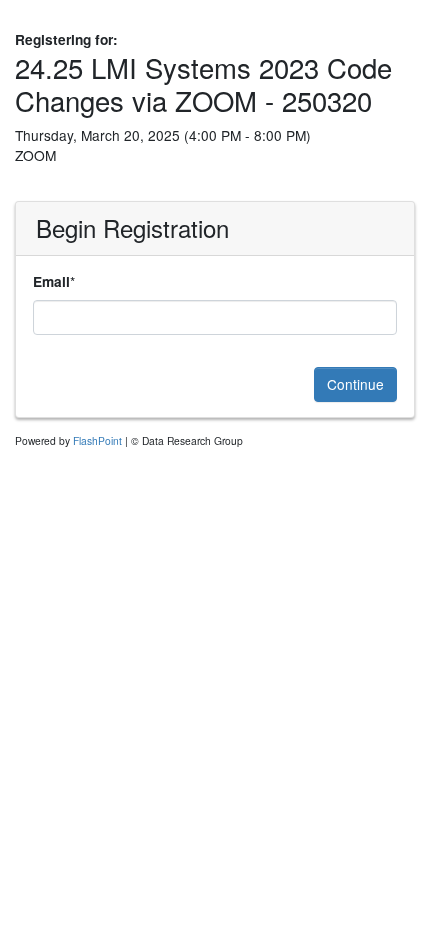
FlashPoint (97, 440)
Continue (355, 384)
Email (51, 281)
